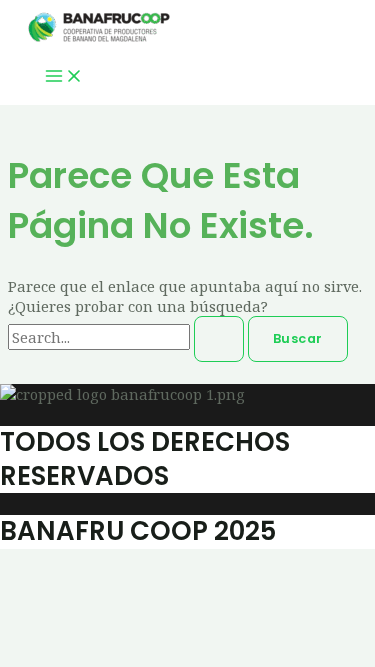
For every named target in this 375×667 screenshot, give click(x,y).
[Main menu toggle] (64, 77)
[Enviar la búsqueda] (219, 339)
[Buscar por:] (128, 337)
